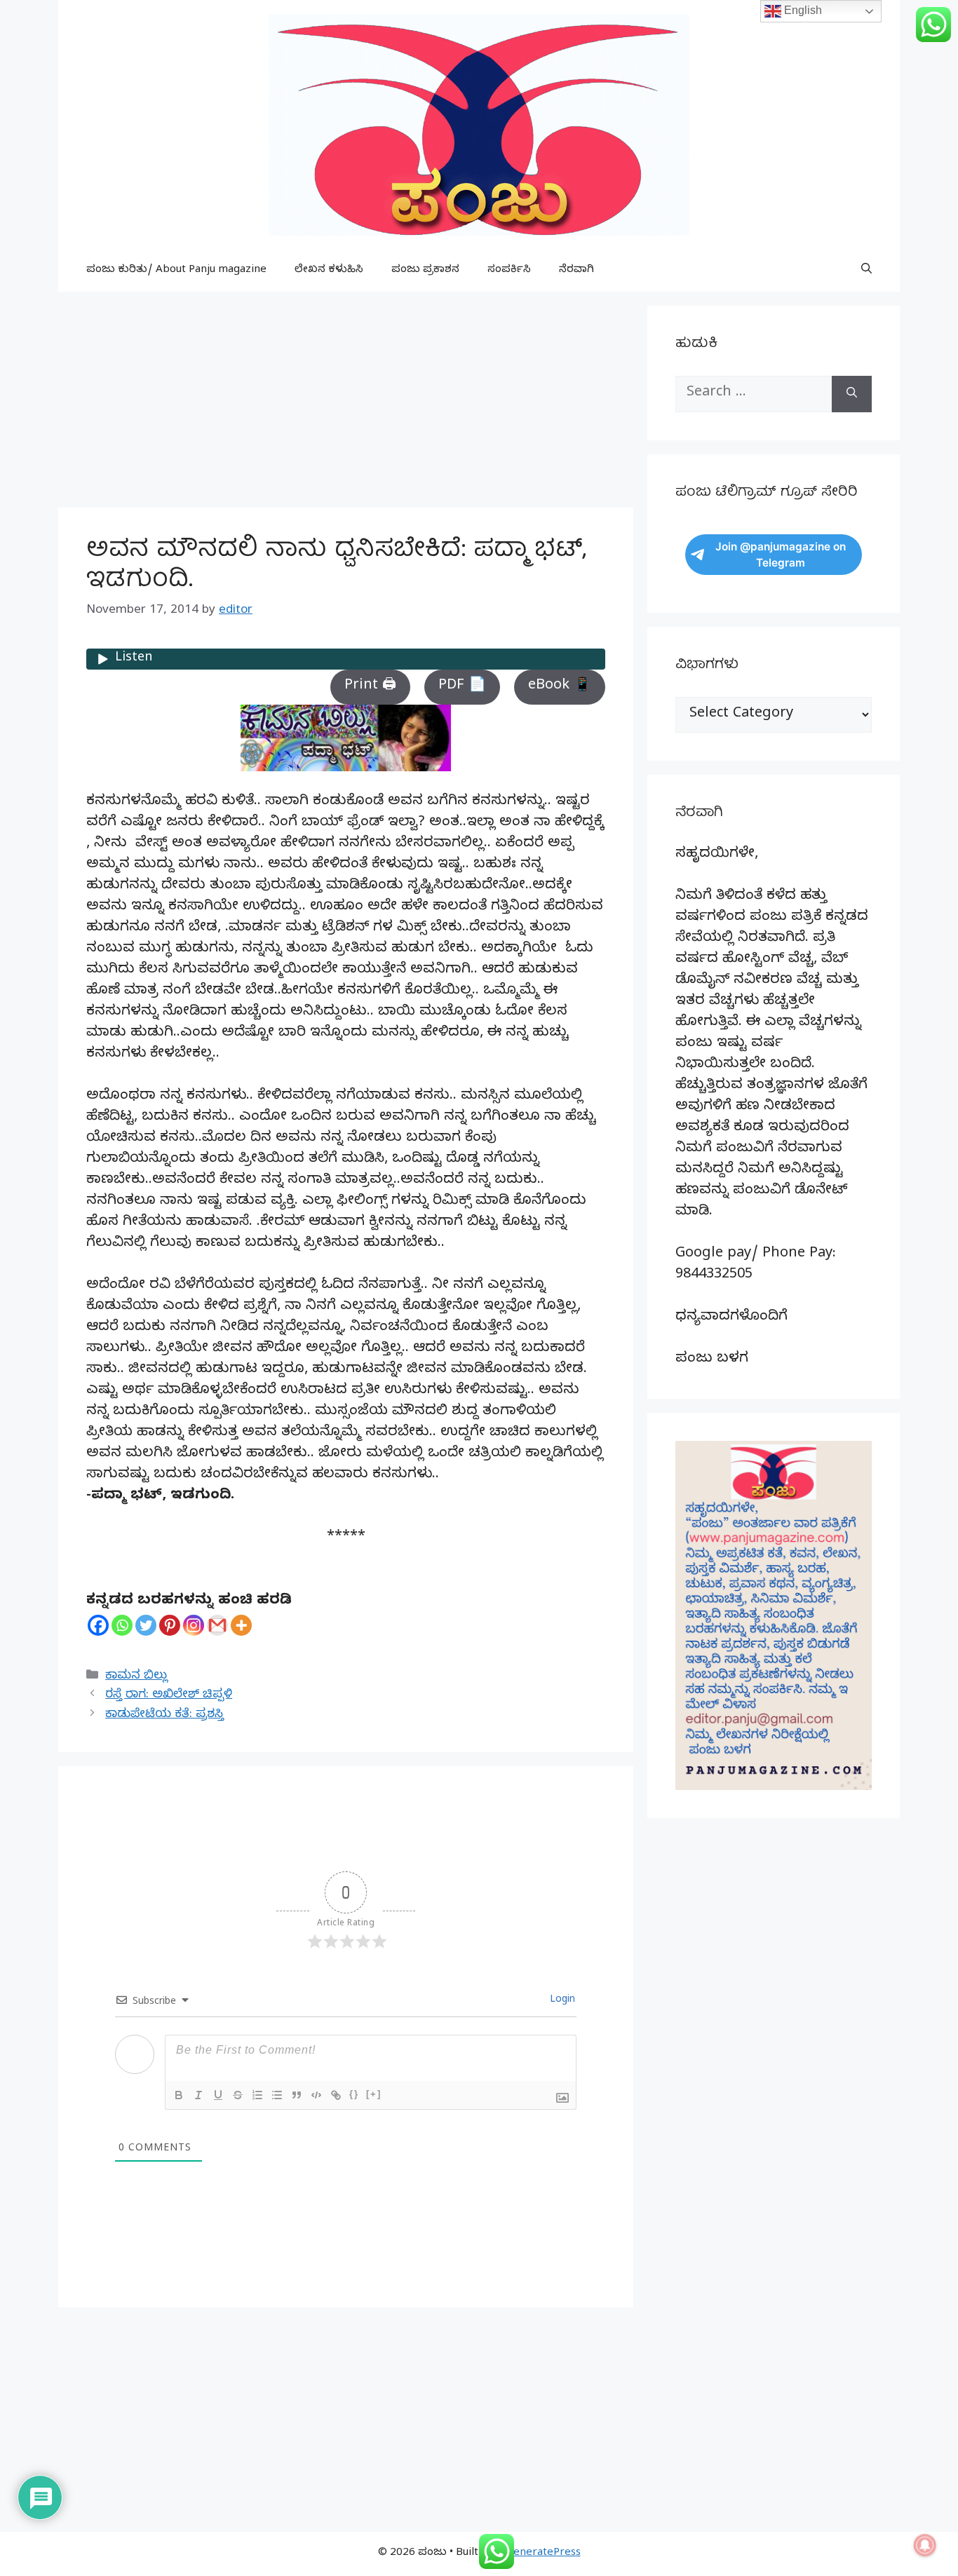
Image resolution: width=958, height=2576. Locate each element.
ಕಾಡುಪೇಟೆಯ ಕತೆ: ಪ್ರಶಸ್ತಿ (164, 1715)
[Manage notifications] (925, 2545)
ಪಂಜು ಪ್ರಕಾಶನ (425, 271)
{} (354, 2094)
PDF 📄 (462, 687)
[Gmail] (217, 1625)
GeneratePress (543, 2554)
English (802, 10)
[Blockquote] (297, 2095)
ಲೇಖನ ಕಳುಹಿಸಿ (329, 271)
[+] (374, 2094)
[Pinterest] (170, 1625)
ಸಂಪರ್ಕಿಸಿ (509, 271)
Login (561, 2001)
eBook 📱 (560, 687)
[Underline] (218, 2095)
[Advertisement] (346, 404)
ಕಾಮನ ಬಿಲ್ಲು (136, 1677)
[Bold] (179, 2095)
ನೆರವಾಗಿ (576, 271)
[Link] (336, 2095)
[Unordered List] (277, 2095)
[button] (866, 271)
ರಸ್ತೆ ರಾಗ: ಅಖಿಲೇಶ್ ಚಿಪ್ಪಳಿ (169, 1696)
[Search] (852, 394)
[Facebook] (98, 1625)
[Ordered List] (257, 2095)
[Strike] (238, 2095)
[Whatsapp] (122, 1625)
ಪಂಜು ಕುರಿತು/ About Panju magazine (176, 271)
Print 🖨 (370, 687)
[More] (241, 1625)
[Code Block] (316, 2095)
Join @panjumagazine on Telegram (781, 555)
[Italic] (198, 2095)
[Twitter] (146, 1625)
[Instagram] (194, 1625)
